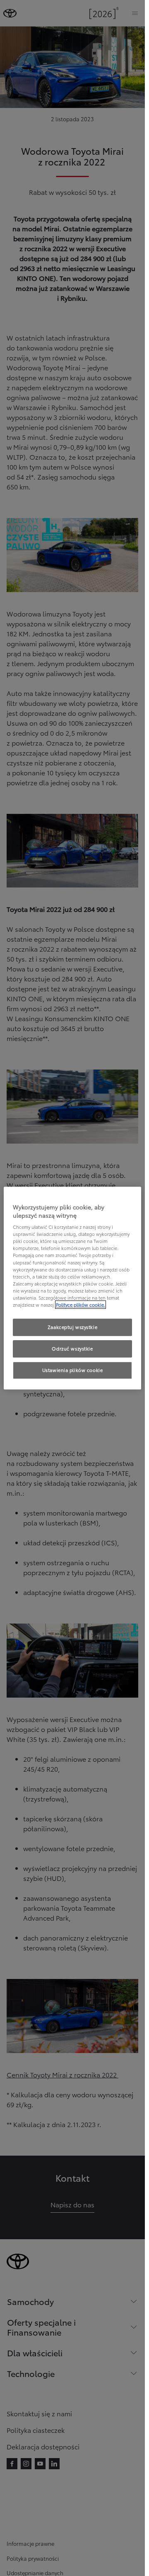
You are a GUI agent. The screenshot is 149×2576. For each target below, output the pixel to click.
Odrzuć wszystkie (72, 1348)
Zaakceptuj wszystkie (72, 1327)
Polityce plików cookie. (81, 1305)
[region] (73, 1288)
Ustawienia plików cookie (73, 1370)
